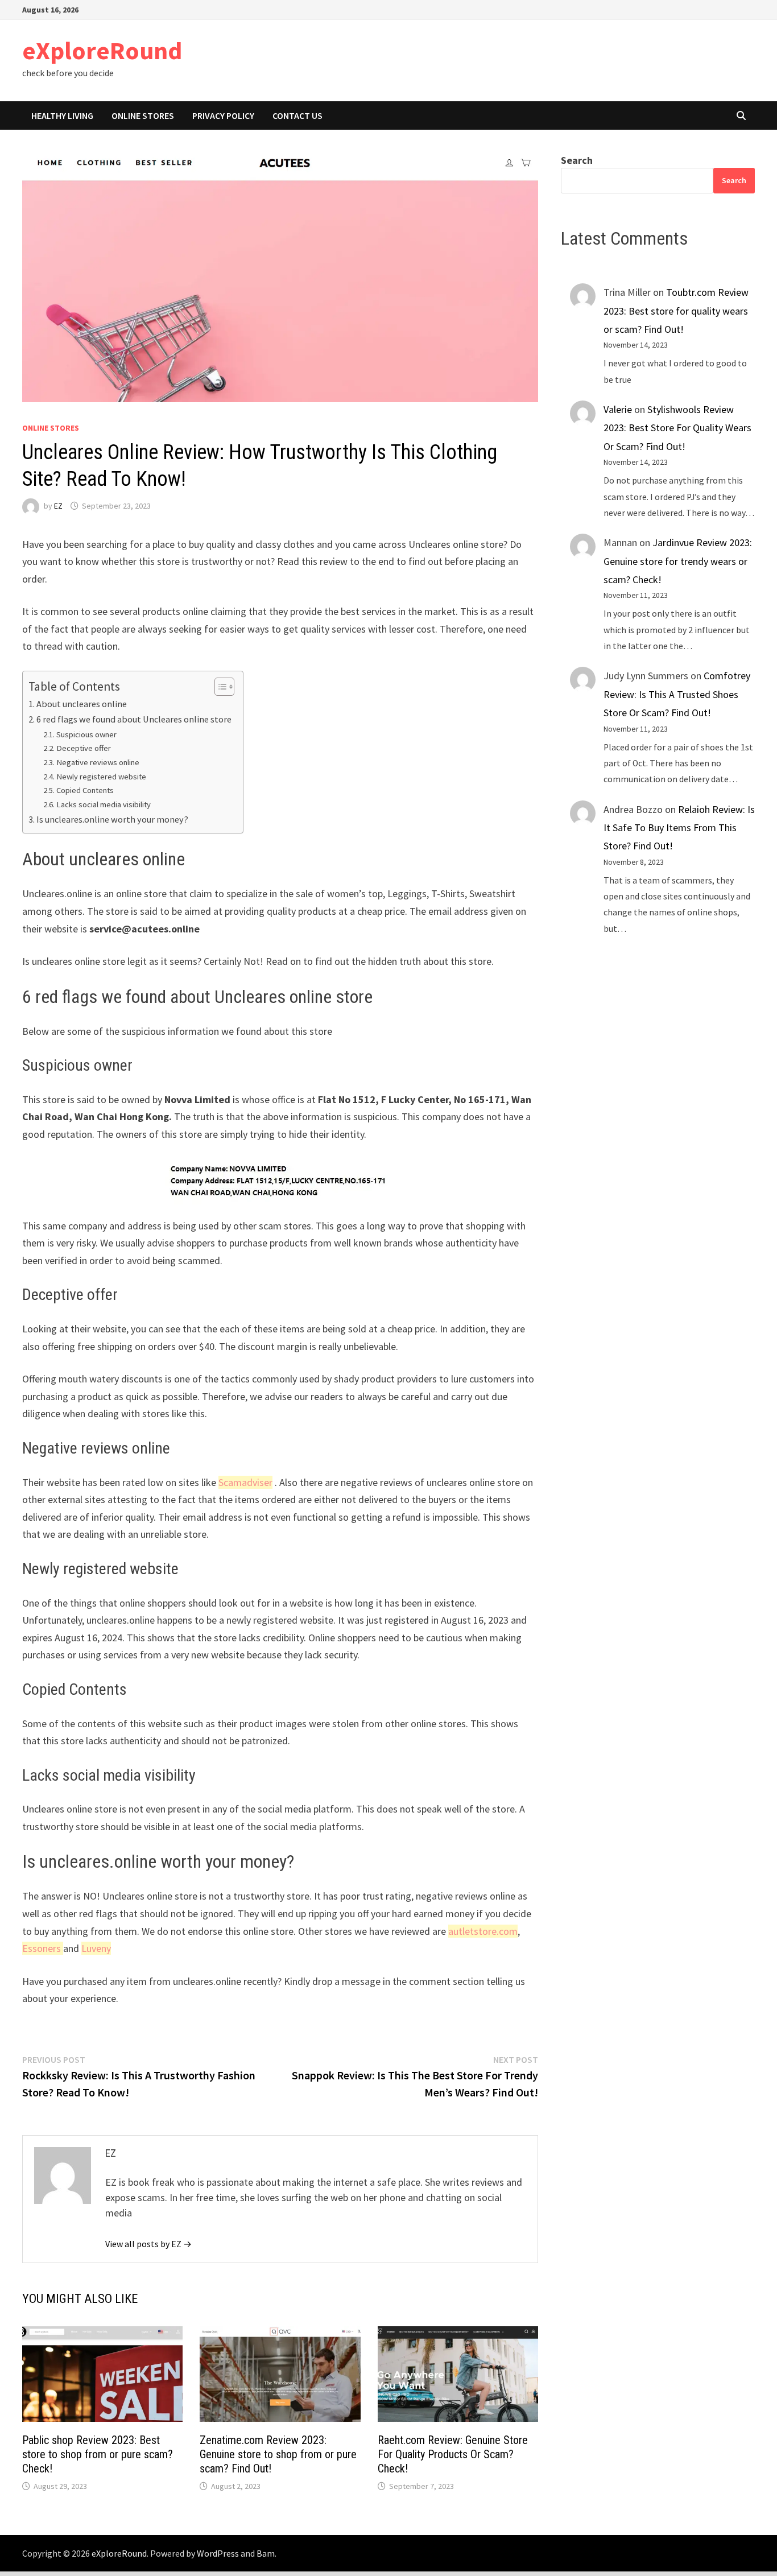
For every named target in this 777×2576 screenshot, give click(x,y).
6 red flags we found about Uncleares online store (134, 719)
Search (577, 160)
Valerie (618, 409)
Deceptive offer (84, 748)
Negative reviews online (98, 762)
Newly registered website (101, 777)
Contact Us (297, 115)
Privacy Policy (223, 115)
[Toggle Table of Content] (219, 687)
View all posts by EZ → (148, 2244)
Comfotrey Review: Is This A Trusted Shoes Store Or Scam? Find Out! (677, 694)
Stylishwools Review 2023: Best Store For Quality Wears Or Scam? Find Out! (677, 428)
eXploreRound (102, 50)
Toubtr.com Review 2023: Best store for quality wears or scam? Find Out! (676, 311)
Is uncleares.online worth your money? (112, 819)
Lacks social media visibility (104, 804)
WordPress (218, 2553)
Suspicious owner (86, 734)
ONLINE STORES (143, 115)
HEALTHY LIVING (62, 115)
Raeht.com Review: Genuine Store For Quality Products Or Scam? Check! (453, 2454)
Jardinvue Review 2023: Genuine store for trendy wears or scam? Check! (678, 561)
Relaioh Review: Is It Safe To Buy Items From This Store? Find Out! (679, 828)
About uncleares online (82, 704)
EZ (58, 506)
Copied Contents (85, 790)
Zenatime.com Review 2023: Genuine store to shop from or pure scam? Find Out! (278, 2454)
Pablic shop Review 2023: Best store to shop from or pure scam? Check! (98, 2454)
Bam (266, 2553)
